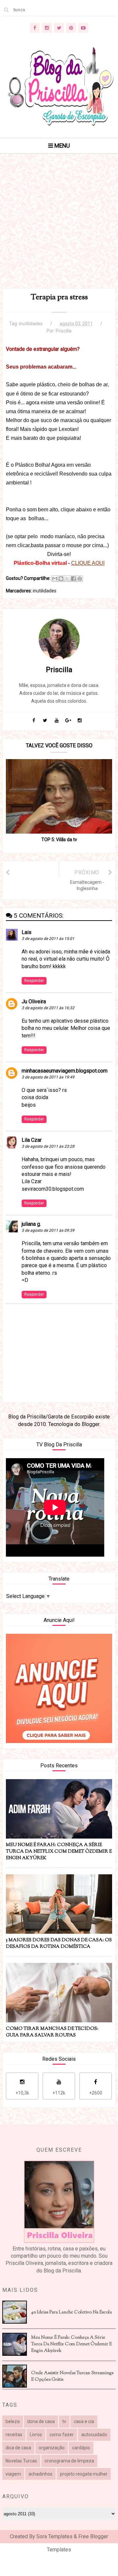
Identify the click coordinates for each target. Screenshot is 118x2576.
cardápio (81, 2448)
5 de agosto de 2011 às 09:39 (48, 1230)
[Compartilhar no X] (67, 579)
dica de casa (18, 2448)
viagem (13, 2474)
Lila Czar (32, 1140)
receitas (14, 2435)
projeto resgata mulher (84, 2474)
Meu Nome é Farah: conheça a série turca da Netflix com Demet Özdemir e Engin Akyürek (71, 2344)
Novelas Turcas (21, 2461)
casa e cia (84, 2421)
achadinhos (40, 2474)
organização (52, 2448)
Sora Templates (54, 2536)
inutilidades (31, 324)
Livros (36, 2435)
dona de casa (41, 2421)
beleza (13, 2421)
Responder (34, 981)
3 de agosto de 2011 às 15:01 (48, 939)
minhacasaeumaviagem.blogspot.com (65, 1071)
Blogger (90, 1424)
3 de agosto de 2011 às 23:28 (48, 1146)
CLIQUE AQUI (88, 563)
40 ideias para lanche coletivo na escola (71, 2312)
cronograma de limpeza (69, 2461)
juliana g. (31, 1224)
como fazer (62, 2435)
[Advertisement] (59, 229)
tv (64, 2421)
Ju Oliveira (34, 1001)
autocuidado (94, 2435)
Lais (27, 932)
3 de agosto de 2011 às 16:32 (48, 1008)
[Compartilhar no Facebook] (73, 579)
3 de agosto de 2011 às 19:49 (48, 1077)
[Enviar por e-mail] (55, 579)
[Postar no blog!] (61, 579)
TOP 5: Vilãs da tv (59, 840)
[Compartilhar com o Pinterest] (80, 579)
